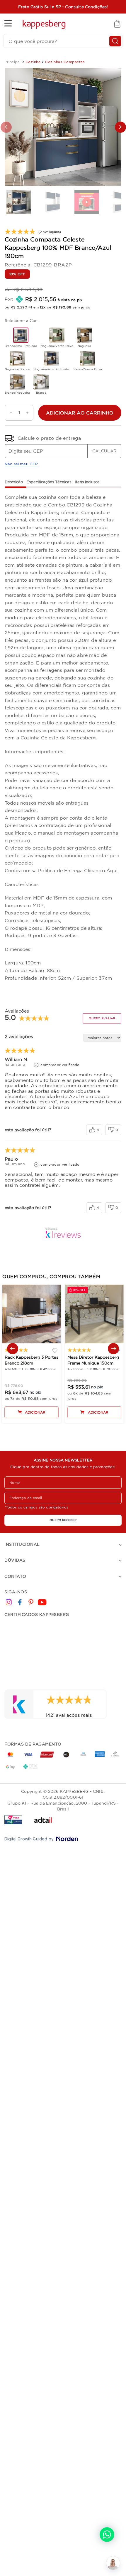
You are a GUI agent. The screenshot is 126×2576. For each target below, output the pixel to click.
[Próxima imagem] (120, 127)
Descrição (14, 482)
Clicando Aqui (101, 870)
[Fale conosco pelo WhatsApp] (107, 2535)
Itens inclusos (87, 482)
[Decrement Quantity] (9, 413)
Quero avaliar (102, 1018)
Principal (13, 62)
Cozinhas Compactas (65, 62)
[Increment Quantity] (29, 413)
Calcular (104, 451)
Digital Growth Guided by (29, 1839)
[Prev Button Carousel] (13, 1349)
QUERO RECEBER (63, 1520)
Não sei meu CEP (21, 464)
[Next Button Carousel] (113, 1349)
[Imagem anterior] (6, 127)
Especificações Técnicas (49, 482)
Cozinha (33, 62)
